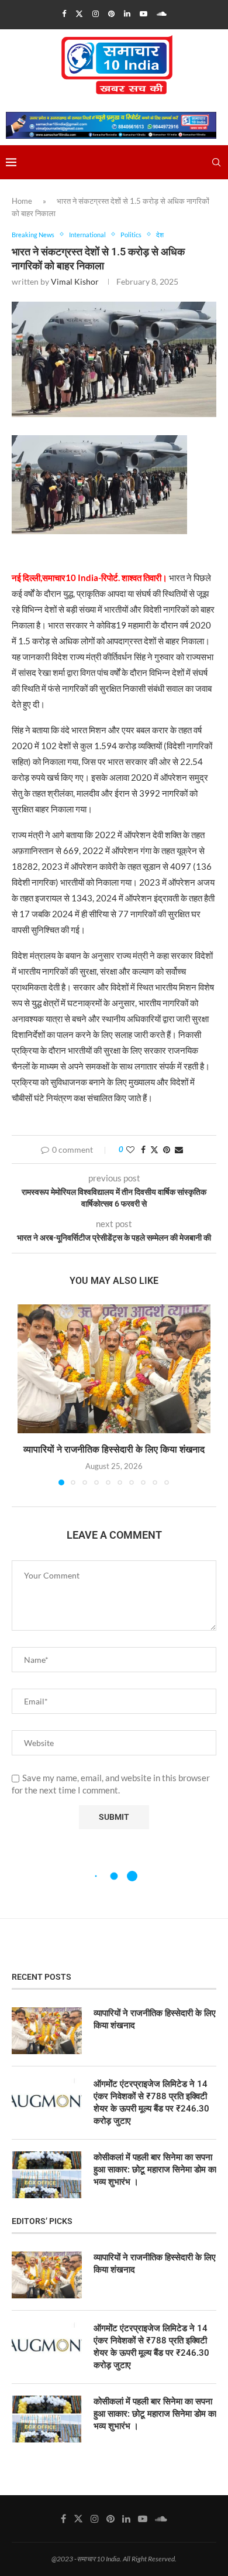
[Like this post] (130, 1149)
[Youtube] (144, 13)
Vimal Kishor (75, 281)
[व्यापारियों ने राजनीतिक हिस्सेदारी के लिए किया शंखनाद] (114, 1369)
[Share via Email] (179, 1149)
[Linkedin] (127, 13)
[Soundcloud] (162, 13)
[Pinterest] (111, 13)
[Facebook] (64, 13)
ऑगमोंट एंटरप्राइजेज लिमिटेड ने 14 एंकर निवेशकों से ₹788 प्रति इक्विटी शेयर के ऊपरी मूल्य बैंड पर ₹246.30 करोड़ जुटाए (151, 2102)
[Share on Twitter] (154, 1149)
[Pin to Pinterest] (167, 1149)
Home (22, 201)
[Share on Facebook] (143, 1149)
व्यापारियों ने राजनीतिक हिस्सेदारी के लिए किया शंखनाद (114, 1449)
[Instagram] (96, 13)
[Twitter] (79, 13)
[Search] (216, 162)
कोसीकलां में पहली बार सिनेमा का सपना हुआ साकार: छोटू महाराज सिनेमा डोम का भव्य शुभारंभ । (155, 2170)
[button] (27, 1395)
